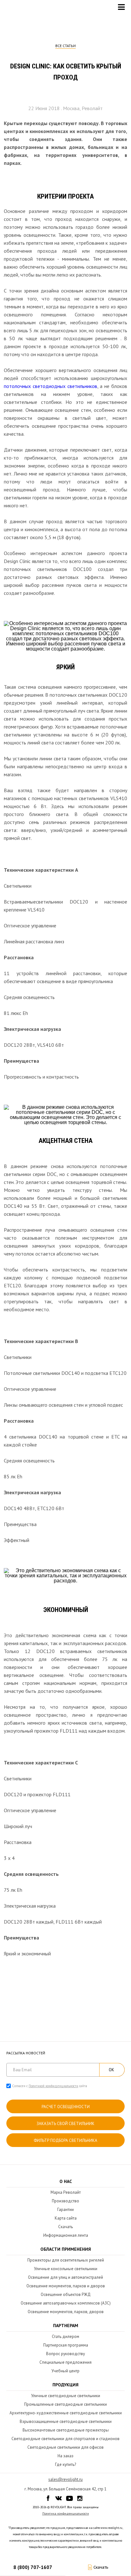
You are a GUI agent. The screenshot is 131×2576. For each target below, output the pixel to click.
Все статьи (65, 46)
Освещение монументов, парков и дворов (66, 2286)
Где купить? (65, 2464)
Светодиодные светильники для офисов (65, 2447)
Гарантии (65, 2210)
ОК (111, 2070)
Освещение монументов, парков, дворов (66, 2312)
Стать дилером (65, 2337)
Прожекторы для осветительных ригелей (66, 2260)
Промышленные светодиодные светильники (65, 2404)
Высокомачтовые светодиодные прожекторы (66, 2430)
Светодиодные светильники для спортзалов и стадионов (65, 2439)
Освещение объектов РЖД (66, 2294)
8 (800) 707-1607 (33, 2567)
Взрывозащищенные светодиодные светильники (66, 2421)
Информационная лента (66, 2235)
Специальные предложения (65, 2362)
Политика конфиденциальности (66, 2513)
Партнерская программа (66, 2345)
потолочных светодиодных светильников (51, 386)
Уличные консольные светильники (66, 2269)
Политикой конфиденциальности (53, 2086)
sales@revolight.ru (65, 2479)
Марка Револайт (66, 2192)
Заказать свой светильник (65, 2124)
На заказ (65, 2456)
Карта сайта (66, 2218)
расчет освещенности (66, 2107)
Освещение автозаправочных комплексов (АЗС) (66, 2303)
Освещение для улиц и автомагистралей (65, 2277)
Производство (65, 2201)
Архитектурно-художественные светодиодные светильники (66, 2413)
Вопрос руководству (65, 2354)
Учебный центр (65, 2371)
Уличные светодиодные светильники (66, 2396)
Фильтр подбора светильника (65, 2140)
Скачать (65, 2227)
